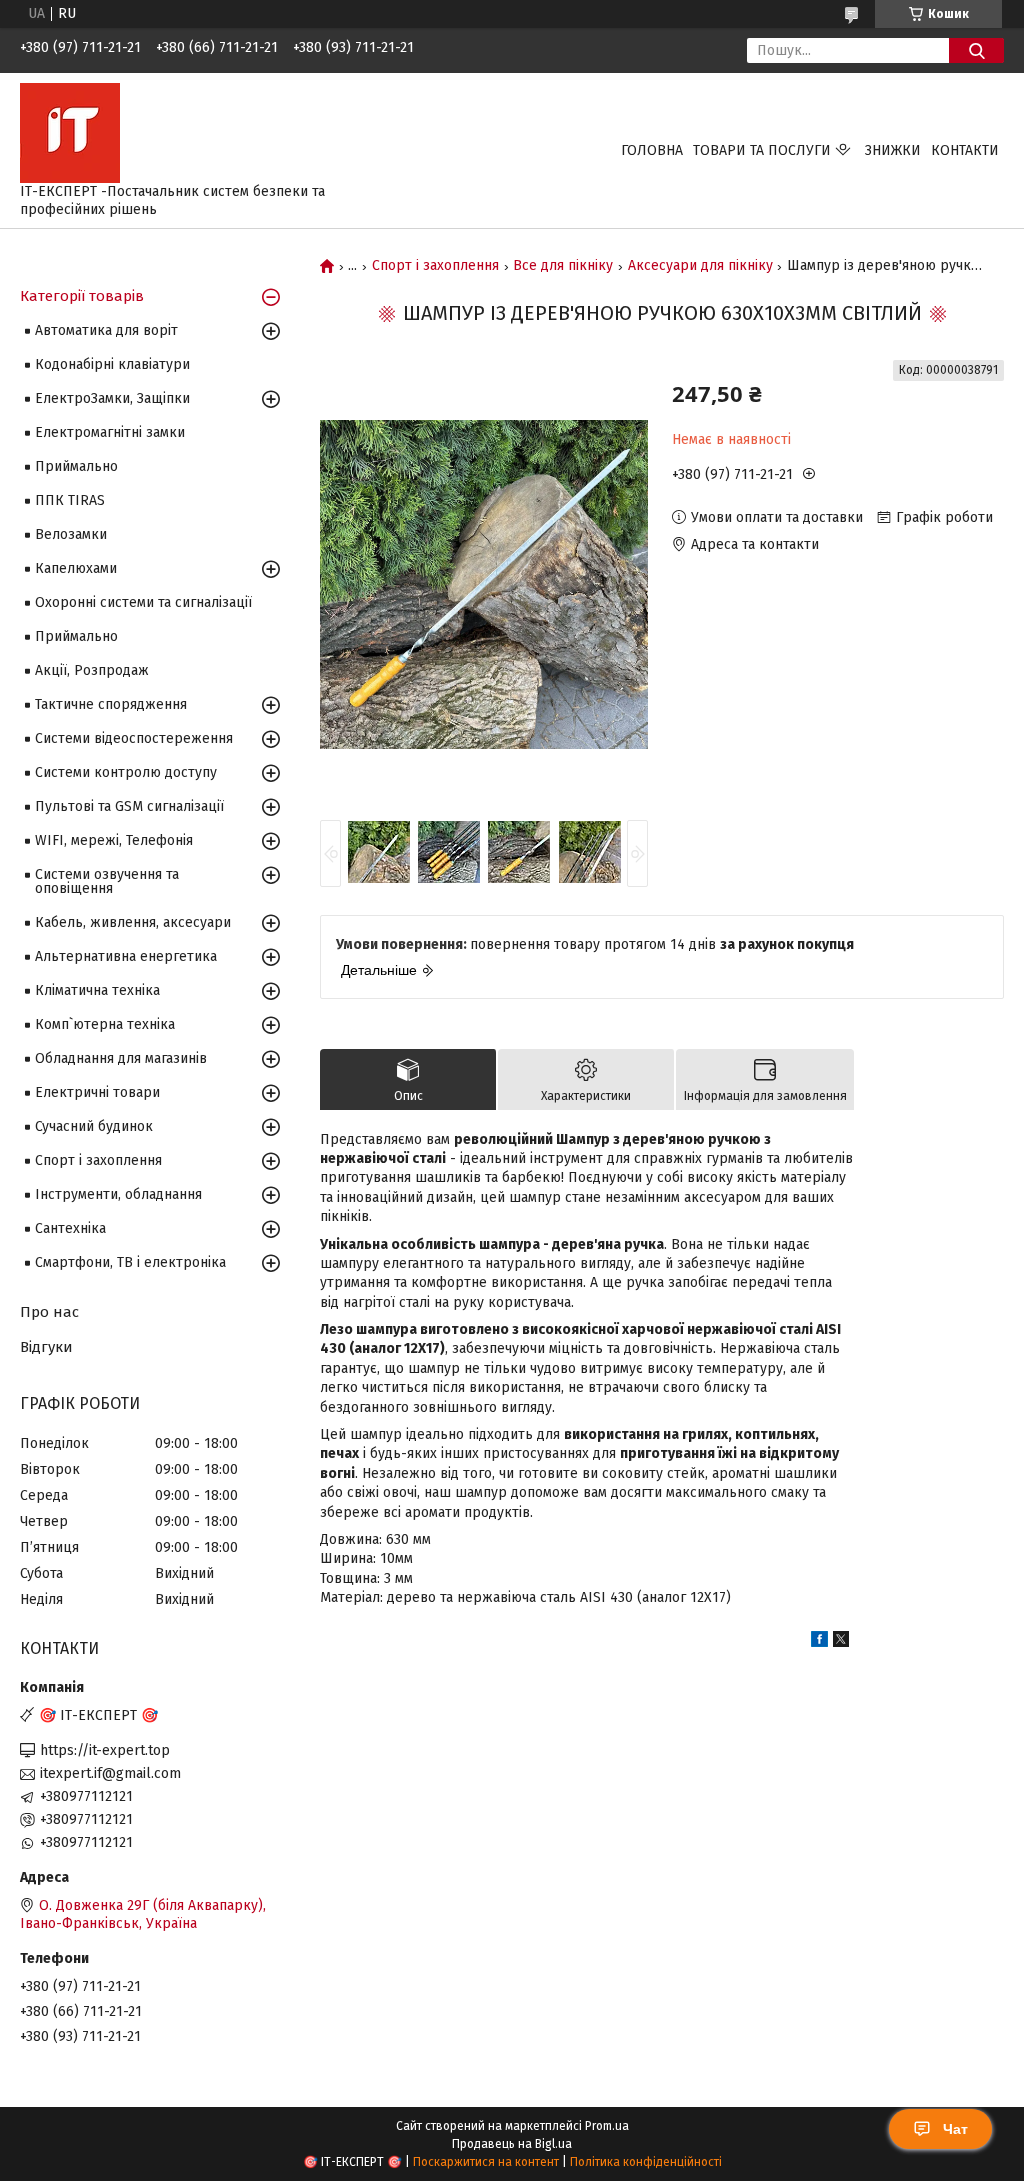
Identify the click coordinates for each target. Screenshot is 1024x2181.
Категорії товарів (82, 296)
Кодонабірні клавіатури (112, 364)
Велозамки (71, 534)
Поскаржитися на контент (486, 2162)
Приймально (76, 466)
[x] (841, 1642)
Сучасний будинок (94, 1126)
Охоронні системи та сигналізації (143, 602)
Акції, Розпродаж (92, 670)
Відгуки (46, 1347)
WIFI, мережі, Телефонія (114, 840)
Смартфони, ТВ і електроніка (130, 1262)
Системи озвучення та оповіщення (107, 881)
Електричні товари (97, 1092)
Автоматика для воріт (106, 330)
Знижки (893, 150)
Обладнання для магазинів (121, 1058)
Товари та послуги (762, 150)
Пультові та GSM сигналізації (129, 806)
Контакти (965, 150)
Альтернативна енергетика (126, 956)
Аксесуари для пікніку (700, 266)
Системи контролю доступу (126, 772)
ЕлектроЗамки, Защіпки (112, 398)
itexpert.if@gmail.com (110, 1773)
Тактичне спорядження (111, 704)
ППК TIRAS (70, 500)
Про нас (49, 1312)
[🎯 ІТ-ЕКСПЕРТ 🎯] (70, 132)
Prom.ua (607, 2126)
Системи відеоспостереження (134, 738)
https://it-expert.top (105, 1750)
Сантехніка (70, 1228)
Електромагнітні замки (110, 432)
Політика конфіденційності (646, 2162)
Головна (652, 150)
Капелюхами (76, 568)
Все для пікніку (563, 266)
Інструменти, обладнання (118, 1194)
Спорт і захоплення (435, 266)
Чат (955, 2129)
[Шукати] (976, 50)
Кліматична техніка (97, 990)
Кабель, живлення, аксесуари (133, 922)
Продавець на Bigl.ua (512, 2144)
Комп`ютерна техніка (105, 1024)
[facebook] (819, 1642)
